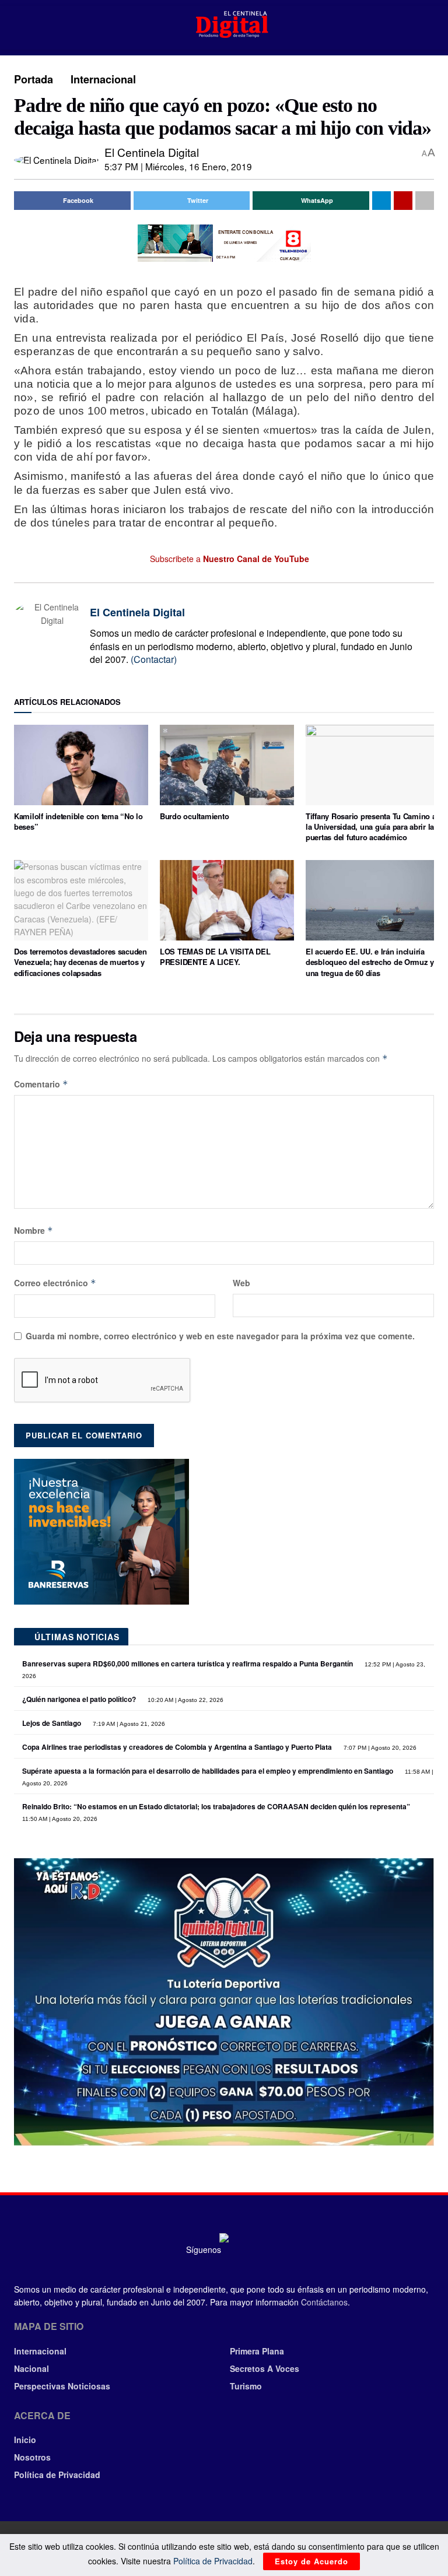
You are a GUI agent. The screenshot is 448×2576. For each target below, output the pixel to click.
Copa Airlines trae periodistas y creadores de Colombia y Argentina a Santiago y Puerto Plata (177, 1747)
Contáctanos (324, 2302)
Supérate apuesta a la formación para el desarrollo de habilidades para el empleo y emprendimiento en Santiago (208, 1771)
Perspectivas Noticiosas (62, 2386)
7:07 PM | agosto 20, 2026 (379, 1748)
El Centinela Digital (152, 152)
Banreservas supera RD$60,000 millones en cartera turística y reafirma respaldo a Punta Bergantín (188, 1663)
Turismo (246, 2386)
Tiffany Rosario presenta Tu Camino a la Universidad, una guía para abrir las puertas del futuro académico (372, 827)
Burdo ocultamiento (194, 816)
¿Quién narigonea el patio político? (79, 1699)
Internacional (103, 79)
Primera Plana (257, 2351)
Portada (34, 79)
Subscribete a (228, 559)
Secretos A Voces (265, 2368)
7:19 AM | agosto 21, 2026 (128, 1724)
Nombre (34, 1230)
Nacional (32, 2368)
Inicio (25, 2440)
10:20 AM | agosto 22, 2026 (185, 1700)
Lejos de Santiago (52, 1723)
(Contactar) (154, 659)
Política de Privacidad (57, 2475)
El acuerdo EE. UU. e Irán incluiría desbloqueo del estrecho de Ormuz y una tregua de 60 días (370, 962)
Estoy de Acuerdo (311, 2561)
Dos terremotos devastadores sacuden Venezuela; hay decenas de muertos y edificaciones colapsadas (80, 962)
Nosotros (32, 2457)
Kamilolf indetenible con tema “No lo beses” (78, 821)
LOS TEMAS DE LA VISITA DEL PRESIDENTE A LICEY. (215, 957)
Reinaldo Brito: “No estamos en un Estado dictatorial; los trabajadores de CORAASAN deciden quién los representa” (216, 1806)
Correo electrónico (55, 1283)
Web (242, 1283)
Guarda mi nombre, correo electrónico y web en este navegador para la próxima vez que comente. (220, 1336)
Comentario (41, 1084)
